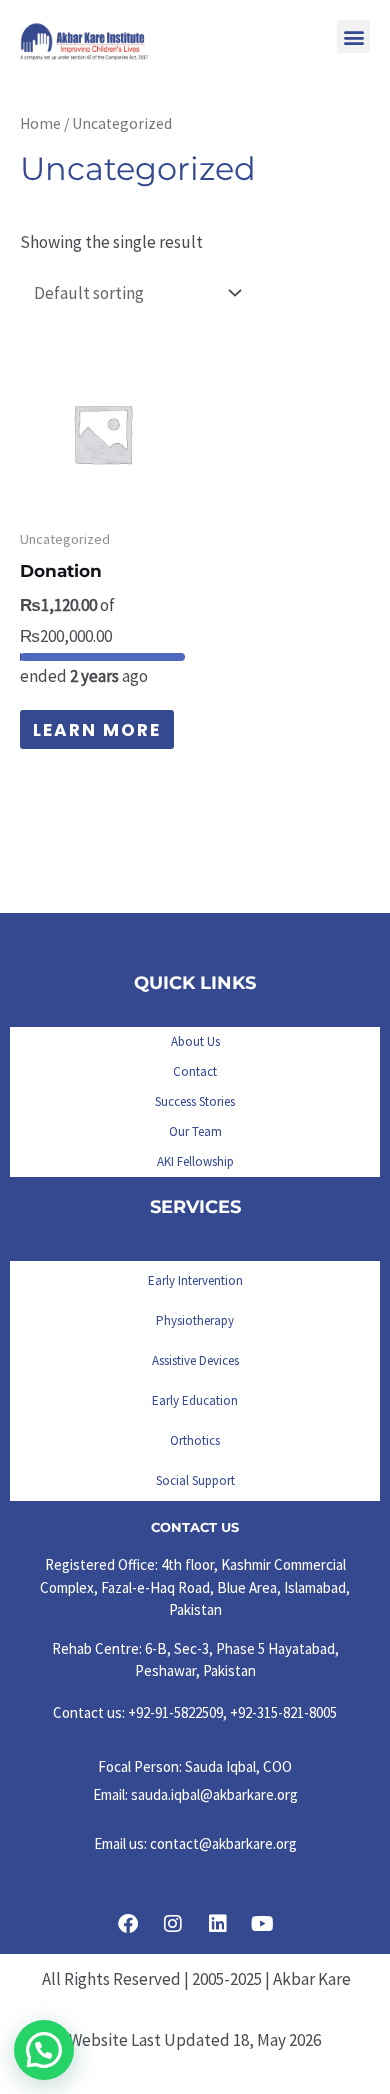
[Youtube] (263, 1924)
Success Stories (195, 1101)
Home (40, 123)
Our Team (195, 1131)
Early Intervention (195, 1280)
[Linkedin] (218, 1924)
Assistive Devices (195, 1360)
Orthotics (195, 1440)
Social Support (195, 1480)
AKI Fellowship (195, 1161)
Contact (195, 1071)
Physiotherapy (195, 1320)
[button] (353, 36)
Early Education (195, 1400)
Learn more (97, 730)
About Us (195, 1041)
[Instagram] (173, 1924)
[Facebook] (128, 1924)
